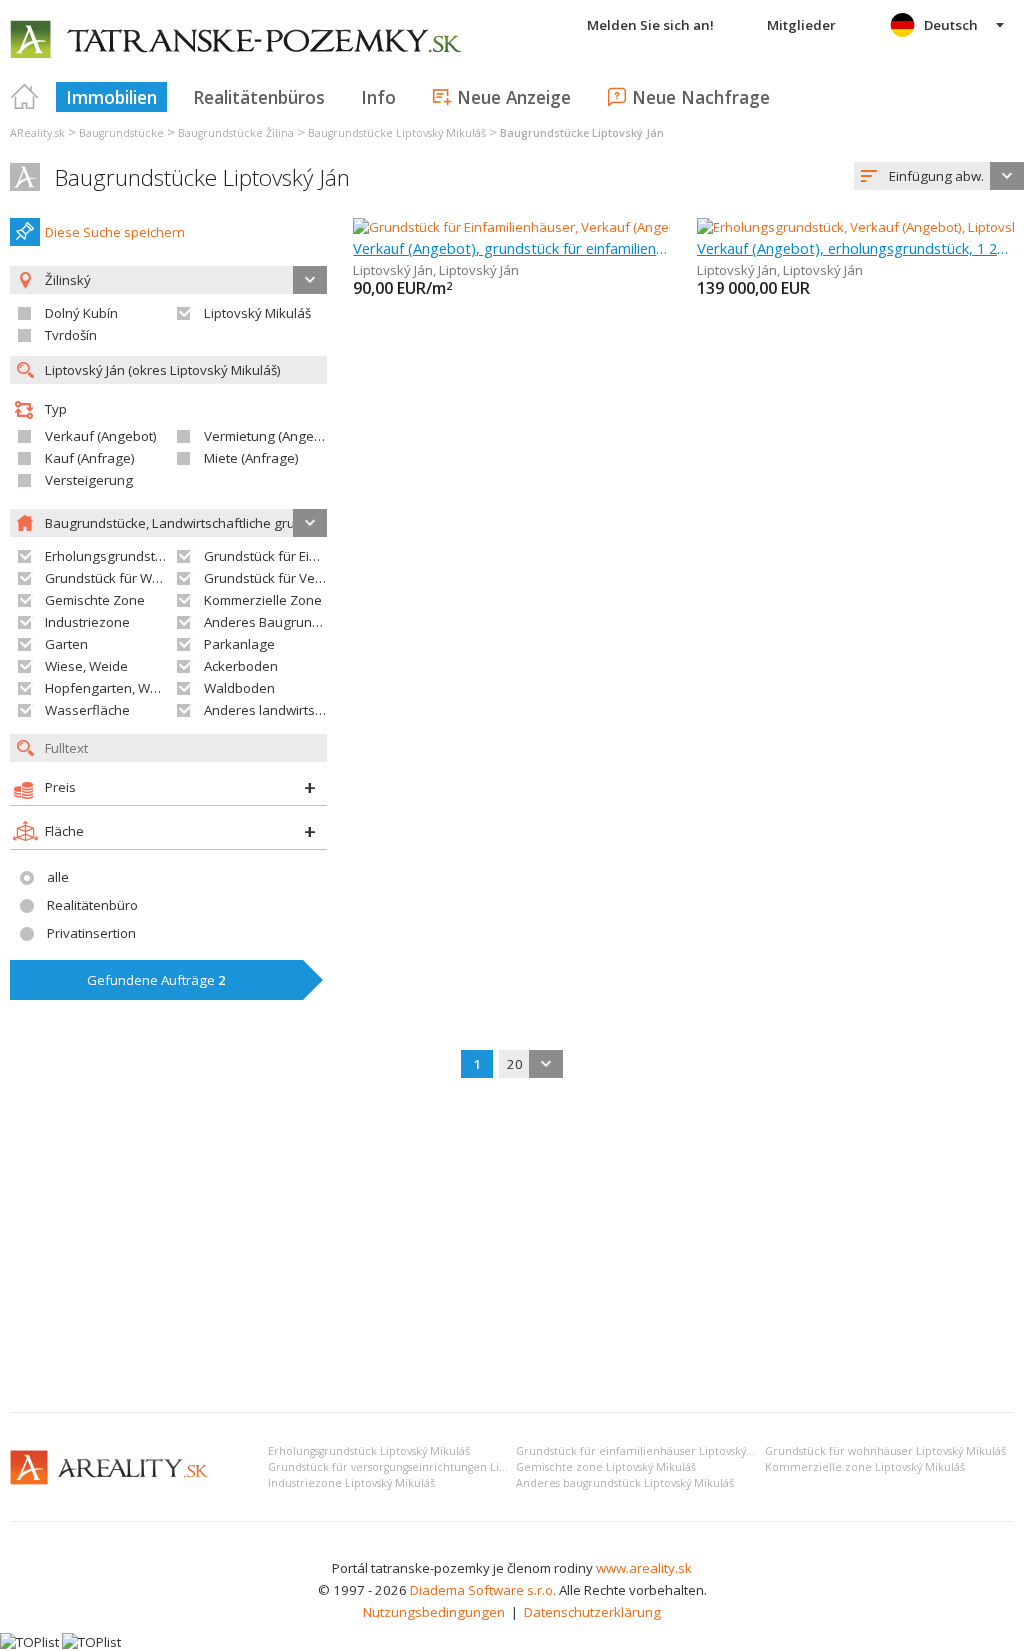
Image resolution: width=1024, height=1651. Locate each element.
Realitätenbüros (259, 97)
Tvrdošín (71, 335)
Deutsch (951, 25)
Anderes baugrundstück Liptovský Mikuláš (625, 1483)
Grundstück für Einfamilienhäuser (307, 556)
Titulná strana (25, 97)
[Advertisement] (512, 1247)
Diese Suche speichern (115, 232)
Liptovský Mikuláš (257, 313)
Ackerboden (241, 666)
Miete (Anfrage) (251, 458)
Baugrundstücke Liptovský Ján (202, 177)
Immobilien (111, 97)
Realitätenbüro (92, 905)
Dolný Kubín (81, 313)
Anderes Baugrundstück (278, 622)
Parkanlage (239, 644)
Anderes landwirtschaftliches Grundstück (329, 710)
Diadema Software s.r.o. (483, 1590)
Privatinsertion (91, 933)
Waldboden (239, 688)
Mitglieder (801, 25)
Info (378, 97)
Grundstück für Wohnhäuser (132, 578)
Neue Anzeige (514, 97)
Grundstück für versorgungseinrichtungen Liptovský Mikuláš (424, 1467)
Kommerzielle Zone (263, 600)
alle (58, 877)
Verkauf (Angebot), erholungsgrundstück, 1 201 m (855, 248)
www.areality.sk (644, 1568)
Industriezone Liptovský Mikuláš (351, 1483)
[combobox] (939, 176)
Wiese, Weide (86, 666)
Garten (66, 644)
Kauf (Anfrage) (90, 458)
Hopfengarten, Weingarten (127, 688)
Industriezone (87, 622)
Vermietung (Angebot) (271, 436)
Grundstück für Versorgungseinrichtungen (334, 578)
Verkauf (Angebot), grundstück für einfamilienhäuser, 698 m (511, 248)
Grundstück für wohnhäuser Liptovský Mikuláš (885, 1451)
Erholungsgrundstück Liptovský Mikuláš (369, 1451)
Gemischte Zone (95, 600)
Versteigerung (89, 480)
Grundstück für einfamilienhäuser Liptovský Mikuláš (652, 1451)
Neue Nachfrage (701, 97)
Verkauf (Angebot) (101, 436)
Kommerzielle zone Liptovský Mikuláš (865, 1467)
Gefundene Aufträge (156, 980)
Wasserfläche (87, 710)
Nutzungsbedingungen (434, 1612)
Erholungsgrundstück (110, 556)
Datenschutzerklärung (592, 1612)
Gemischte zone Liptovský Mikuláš (606, 1467)
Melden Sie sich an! (650, 25)
